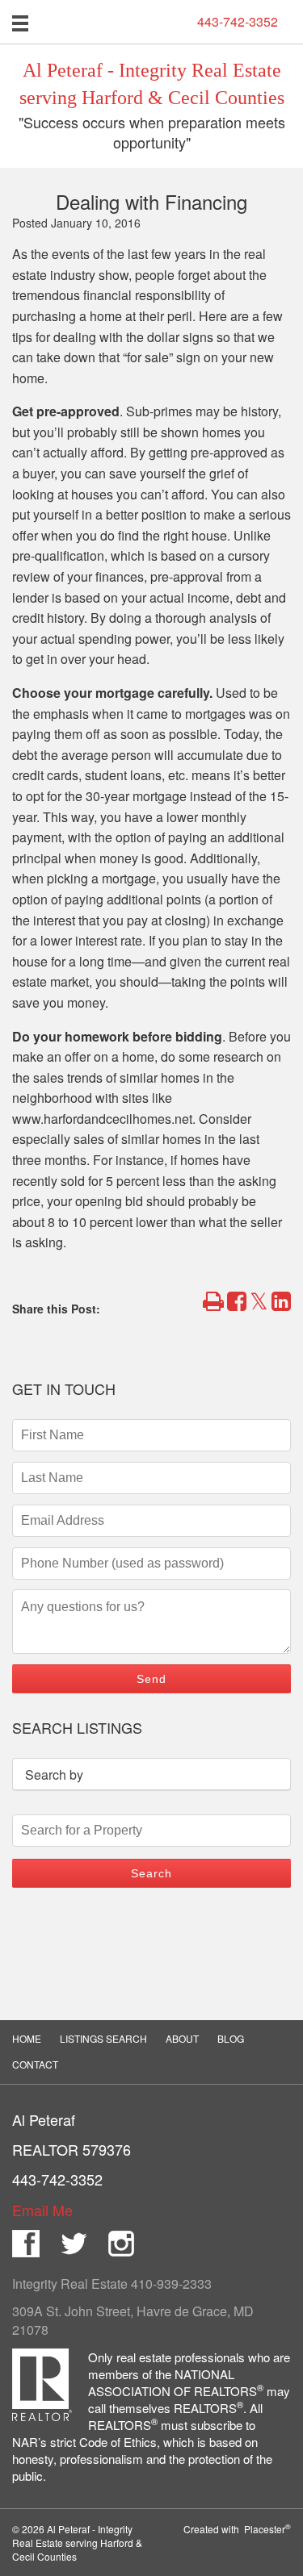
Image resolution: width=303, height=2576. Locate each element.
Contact (35, 2064)
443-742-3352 (238, 22)
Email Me (42, 2210)
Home (27, 2038)
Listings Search (103, 2038)
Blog (231, 2038)
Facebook (26, 2244)
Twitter (74, 2244)
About (182, 2038)
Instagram (121, 2244)
